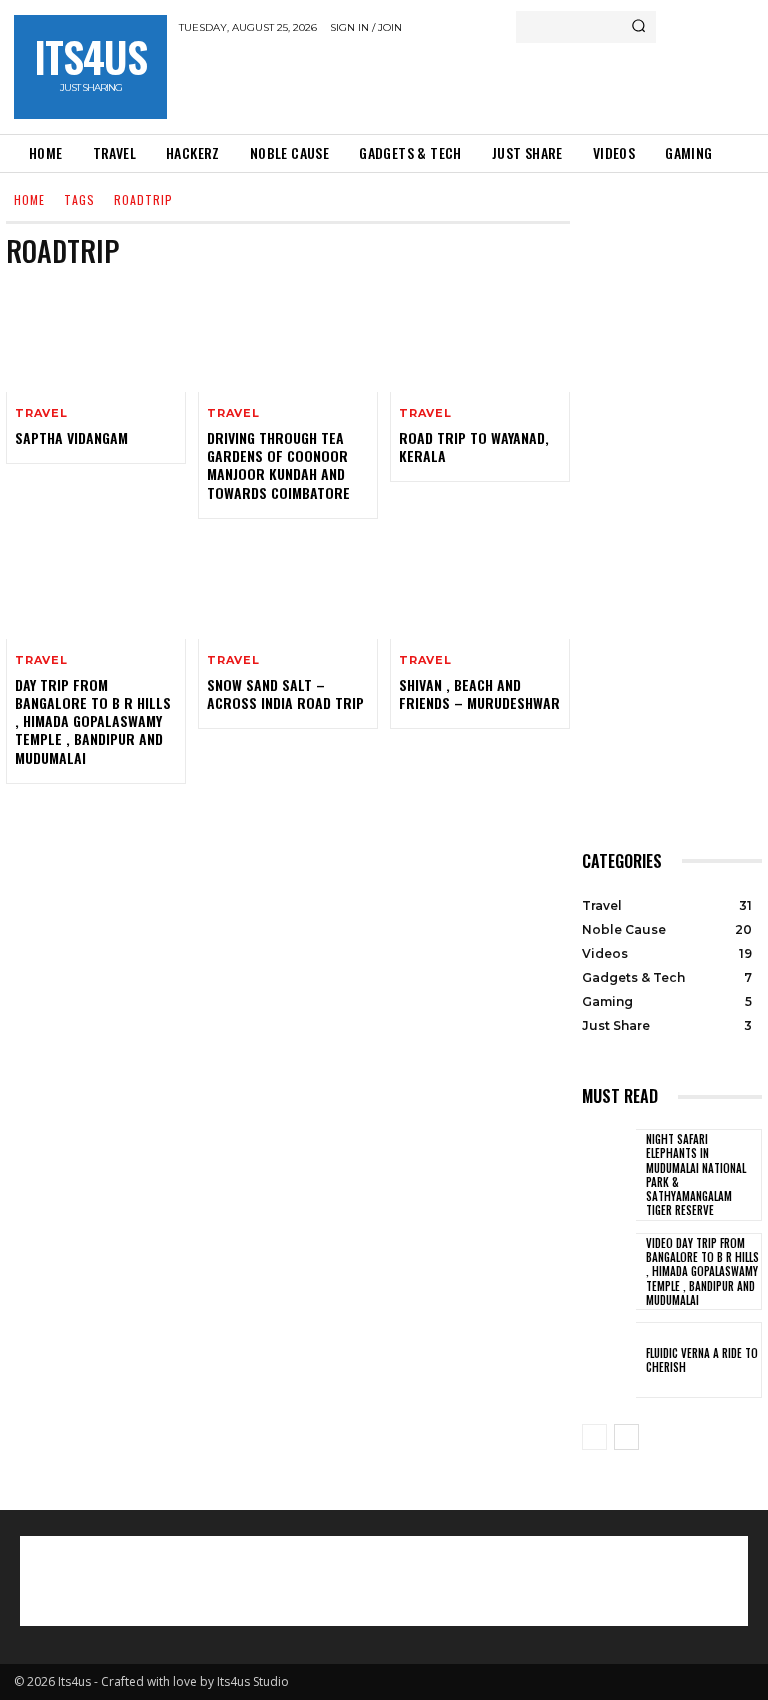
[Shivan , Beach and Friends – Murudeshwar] (480, 585)
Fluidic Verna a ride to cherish (702, 1360)
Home (29, 199)
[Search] (638, 27)
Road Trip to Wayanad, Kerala (474, 446)
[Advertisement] (413, 83)
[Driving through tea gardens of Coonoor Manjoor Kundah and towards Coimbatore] (288, 338)
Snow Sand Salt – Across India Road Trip (285, 693)
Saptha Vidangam (71, 437)
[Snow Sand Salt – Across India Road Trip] (288, 585)
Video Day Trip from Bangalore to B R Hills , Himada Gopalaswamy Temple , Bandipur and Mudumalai (702, 1271)
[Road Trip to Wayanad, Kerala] (480, 338)
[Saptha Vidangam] (96, 338)
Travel (41, 413)
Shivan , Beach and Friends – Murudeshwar (479, 693)
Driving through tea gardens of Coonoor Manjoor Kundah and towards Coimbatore (278, 465)
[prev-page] (594, 1437)
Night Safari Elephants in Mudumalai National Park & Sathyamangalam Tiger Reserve (696, 1174)
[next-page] (626, 1437)
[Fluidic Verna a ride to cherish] (609, 1360)
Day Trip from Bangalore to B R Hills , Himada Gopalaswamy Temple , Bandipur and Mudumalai (93, 721)
